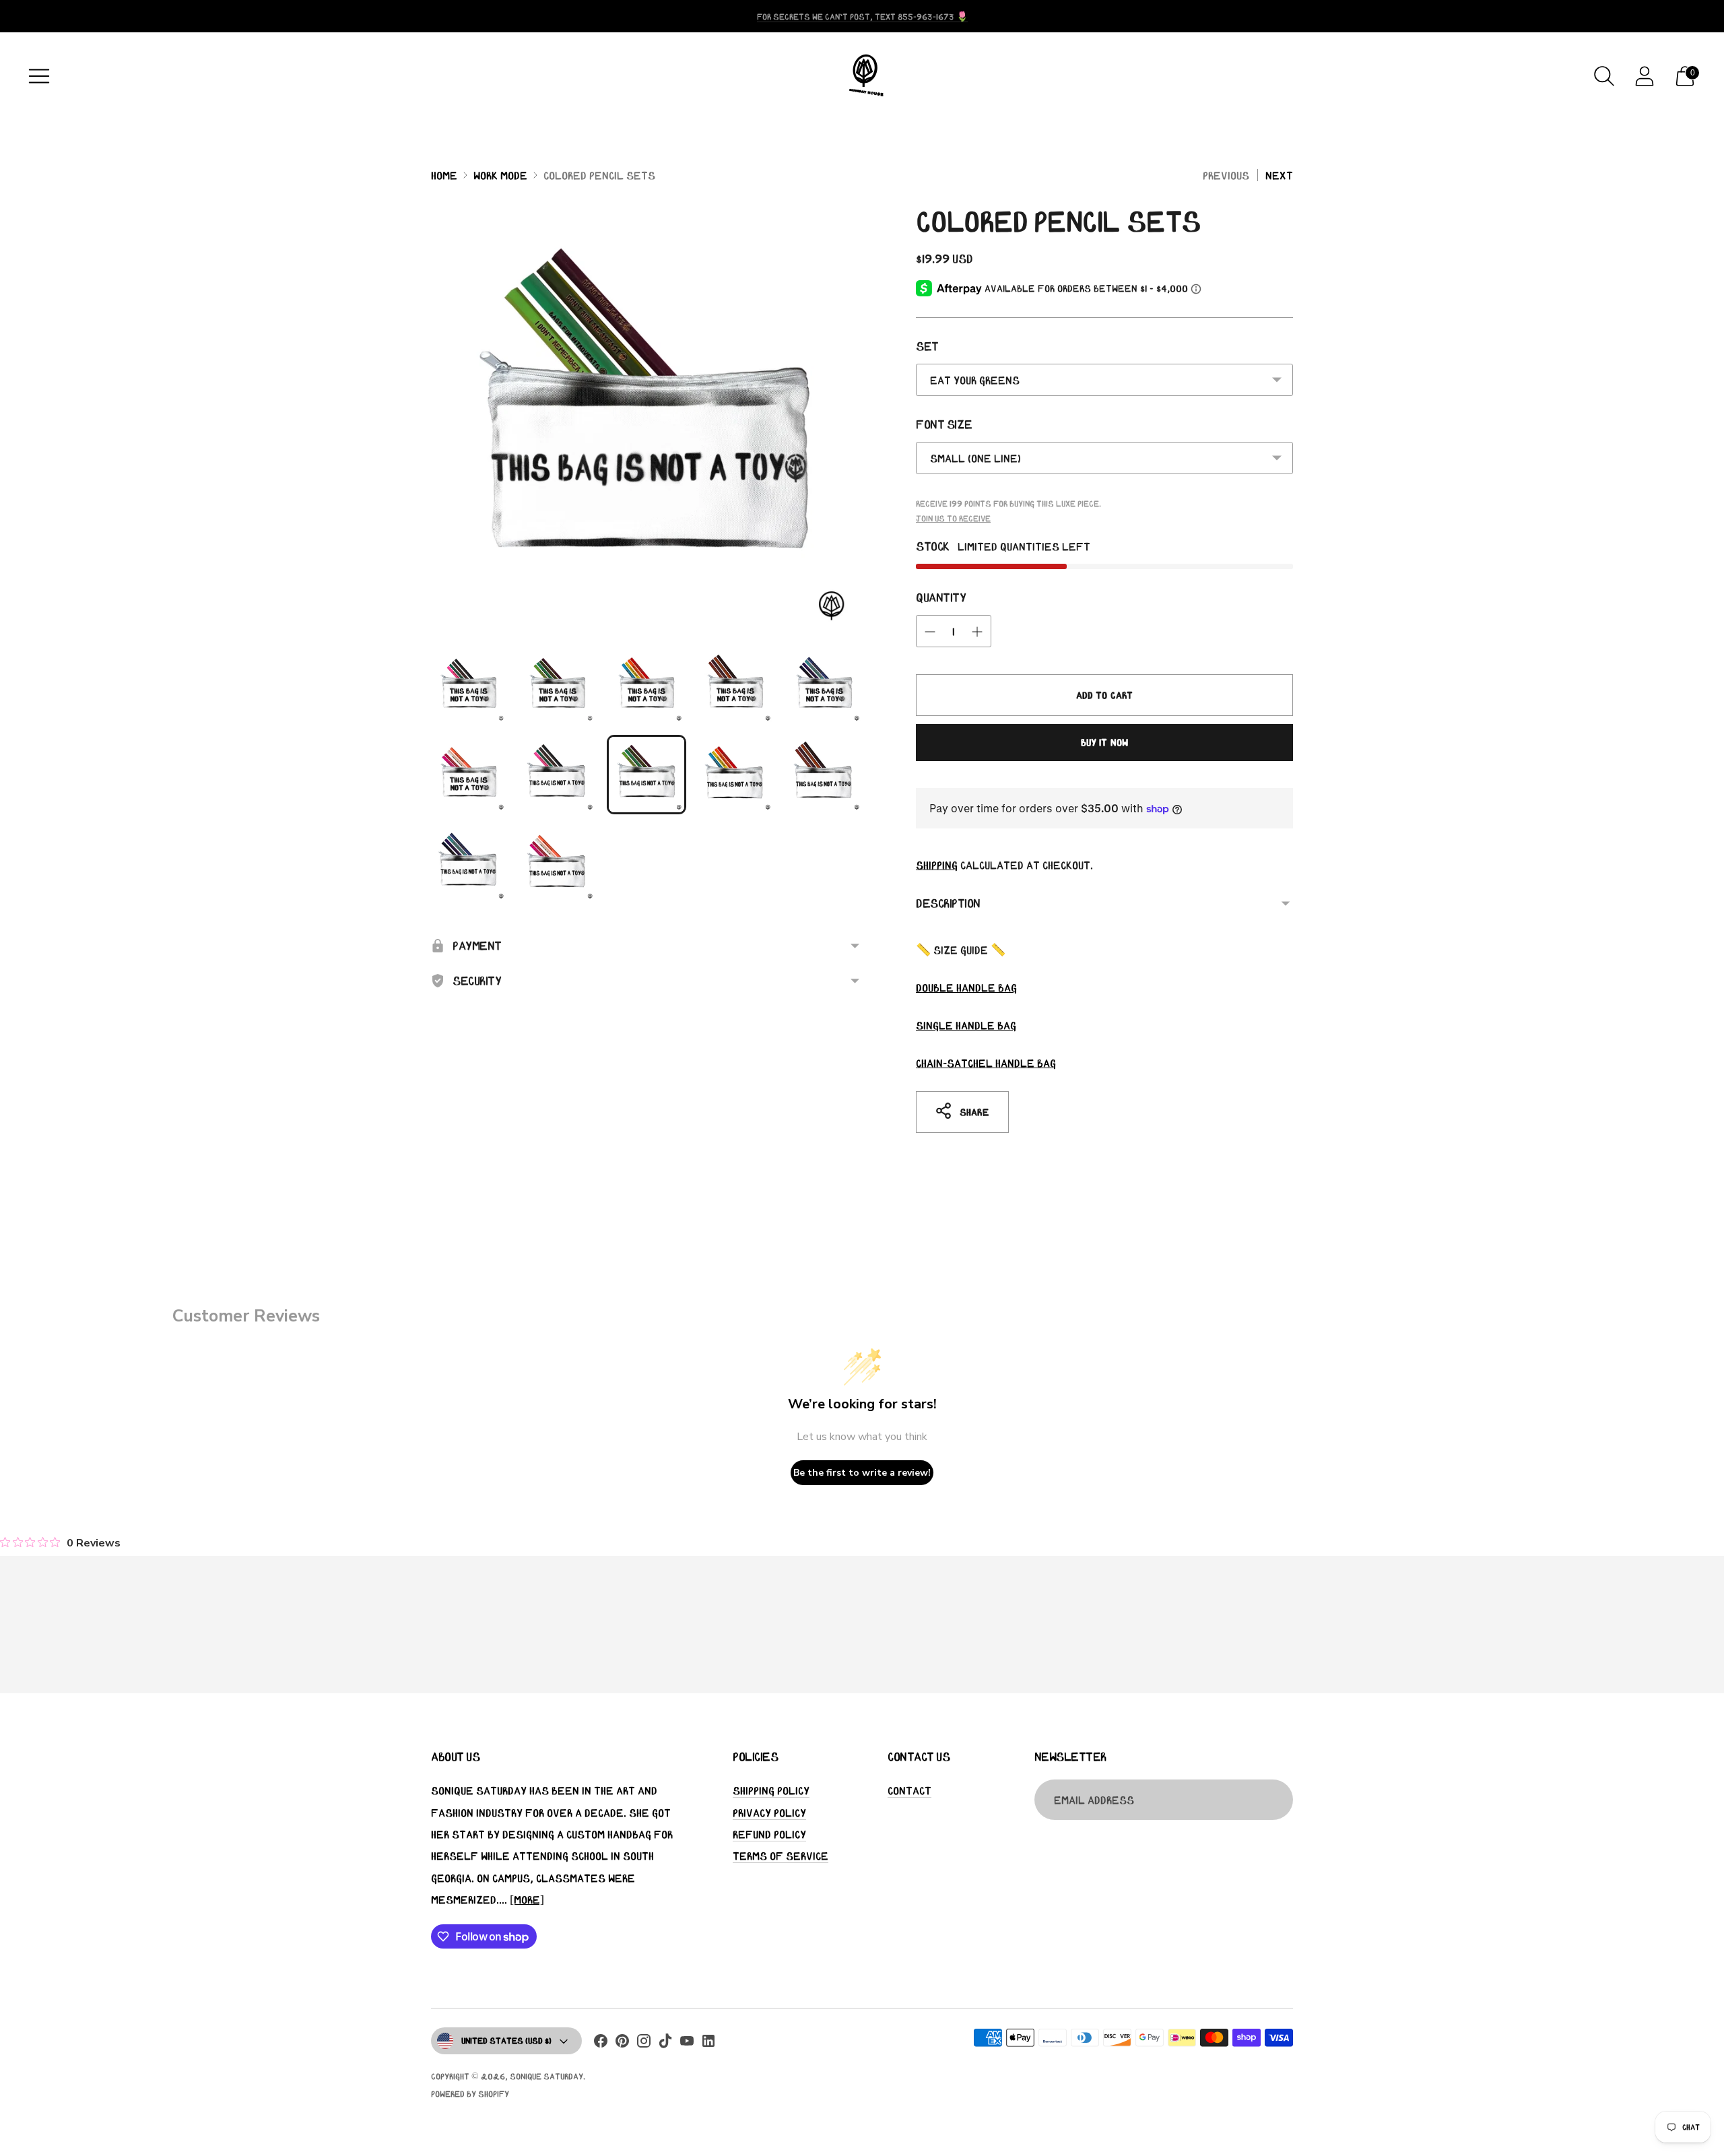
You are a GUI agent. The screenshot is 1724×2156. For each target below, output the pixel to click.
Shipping (937, 865)
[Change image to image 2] (558, 686)
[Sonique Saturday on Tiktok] (665, 2044)
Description (948, 903)
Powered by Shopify (470, 2094)
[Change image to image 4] (735, 686)
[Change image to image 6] (469, 775)
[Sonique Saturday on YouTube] (687, 2044)
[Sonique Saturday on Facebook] (601, 2044)
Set (927, 346)
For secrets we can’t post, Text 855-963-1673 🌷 (862, 17)
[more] (527, 1899)
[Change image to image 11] (469, 863)
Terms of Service (781, 1856)
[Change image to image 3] (646, 686)
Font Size (944, 424)
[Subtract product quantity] (930, 632)
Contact (909, 1790)
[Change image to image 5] (824, 686)
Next (1279, 175)
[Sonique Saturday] (862, 76)
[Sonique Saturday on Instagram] (644, 2044)
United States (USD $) (506, 2040)
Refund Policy (769, 1834)
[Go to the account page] (1645, 76)
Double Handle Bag (966, 987)
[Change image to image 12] (558, 863)
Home (444, 175)
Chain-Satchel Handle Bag (986, 1063)
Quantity (941, 597)
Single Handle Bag (966, 1025)
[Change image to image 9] (735, 775)
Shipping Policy (771, 1790)
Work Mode (500, 175)
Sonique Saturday (546, 2076)
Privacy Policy (769, 1812)
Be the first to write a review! (862, 1473)
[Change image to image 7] (558, 775)
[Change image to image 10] (824, 775)
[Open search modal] (1604, 76)
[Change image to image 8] (646, 775)
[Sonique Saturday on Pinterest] (622, 2044)
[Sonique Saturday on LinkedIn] (708, 2044)
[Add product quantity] (977, 632)
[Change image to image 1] (469, 686)
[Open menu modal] (39, 76)
